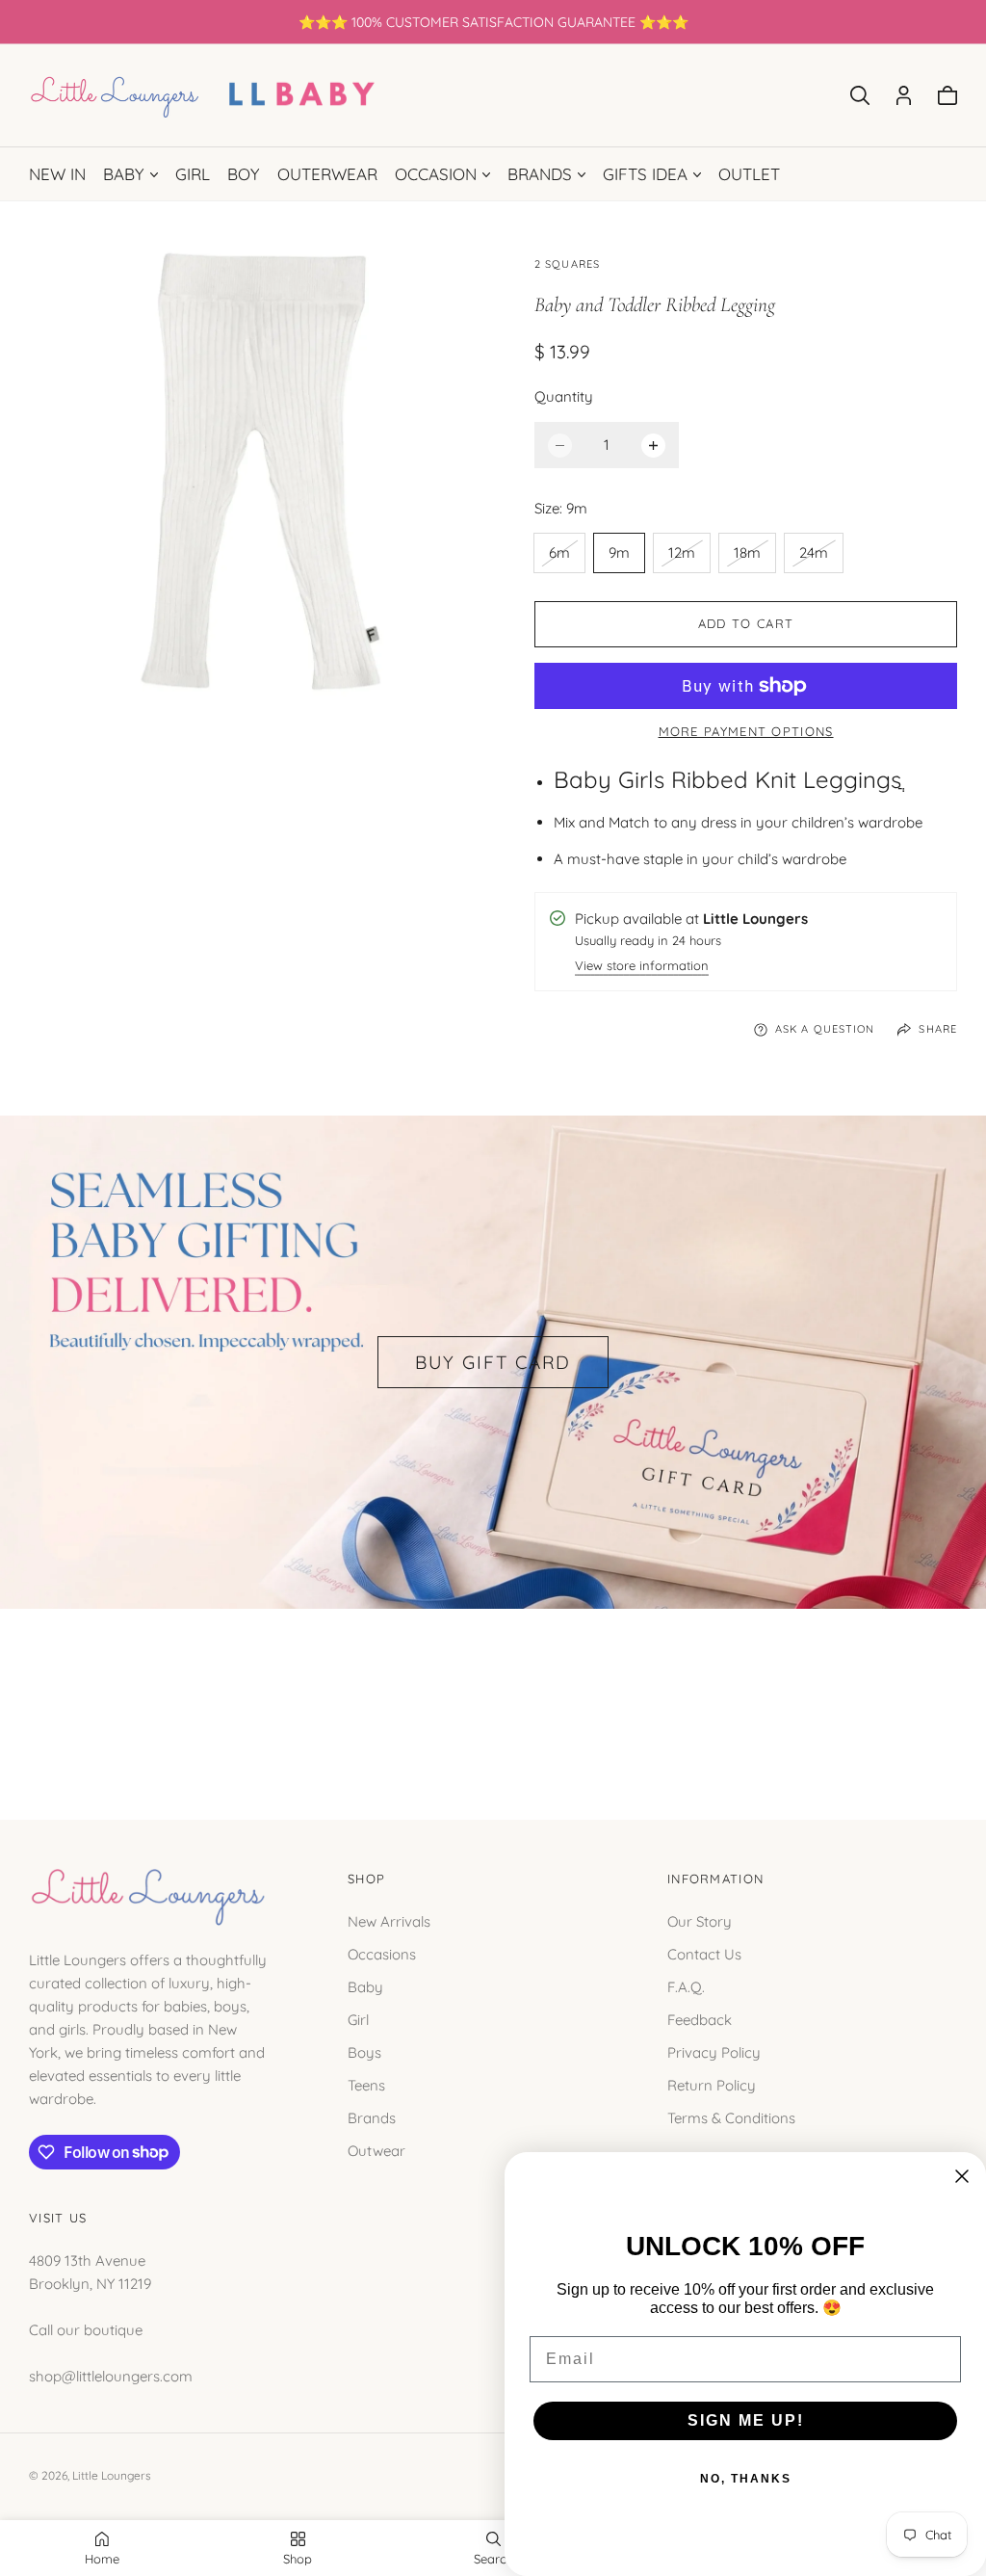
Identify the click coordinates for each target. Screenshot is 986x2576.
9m (619, 552)
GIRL (193, 174)
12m (688, 557)
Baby (365, 1987)
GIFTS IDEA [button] (645, 174)
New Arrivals (389, 1921)
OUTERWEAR (327, 174)
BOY (244, 174)
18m (754, 557)
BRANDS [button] (540, 174)
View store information (642, 967)
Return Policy (712, 2085)
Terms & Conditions (731, 2118)
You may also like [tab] (493, 1693)
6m (566, 557)
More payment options (746, 731)
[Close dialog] (962, 2176)
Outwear (376, 2151)
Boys (364, 2052)
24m (820, 557)
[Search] (860, 95)
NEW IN (57, 174)
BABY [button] (124, 174)
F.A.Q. (686, 1987)
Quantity (564, 396)
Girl (358, 2020)
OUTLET (749, 174)
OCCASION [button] (436, 174)
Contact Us (704, 1954)
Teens (366, 2085)
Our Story (700, 1921)
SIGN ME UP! (746, 2420)
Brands (372, 2118)
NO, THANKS (746, 2479)
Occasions (382, 1954)
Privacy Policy (714, 2052)
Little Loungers (112, 2475)
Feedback (700, 2020)
